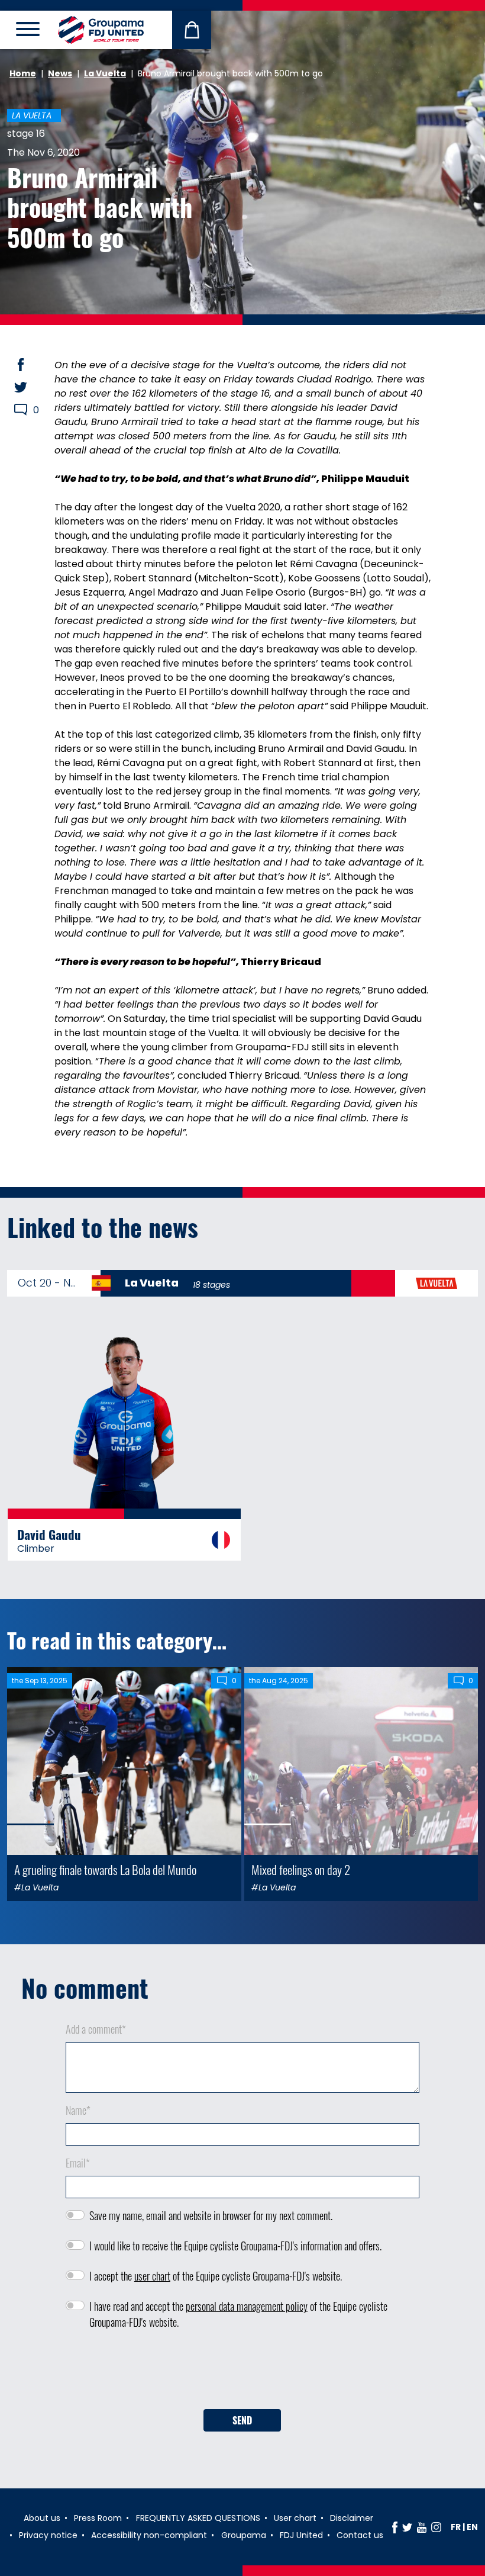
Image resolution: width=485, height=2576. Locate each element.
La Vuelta (105, 73)
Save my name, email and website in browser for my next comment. (211, 2215)
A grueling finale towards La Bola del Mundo (105, 1869)
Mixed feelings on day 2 (301, 1869)
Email (78, 2163)
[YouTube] (422, 2527)
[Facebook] (395, 2527)
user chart (152, 2276)
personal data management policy (247, 2306)
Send (242, 2420)
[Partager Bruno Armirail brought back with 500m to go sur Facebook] (32, 365)
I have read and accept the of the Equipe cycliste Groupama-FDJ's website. (238, 2314)
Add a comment (96, 2029)
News (60, 73)
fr (456, 2527)
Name (78, 2110)
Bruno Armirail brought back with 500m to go (100, 207)
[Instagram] (436, 2527)
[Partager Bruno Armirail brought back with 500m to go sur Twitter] (32, 387)
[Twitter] (407, 2527)
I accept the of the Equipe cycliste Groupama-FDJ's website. (216, 2276)
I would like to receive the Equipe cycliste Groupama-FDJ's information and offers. (235, 2246)
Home (23, 73)
